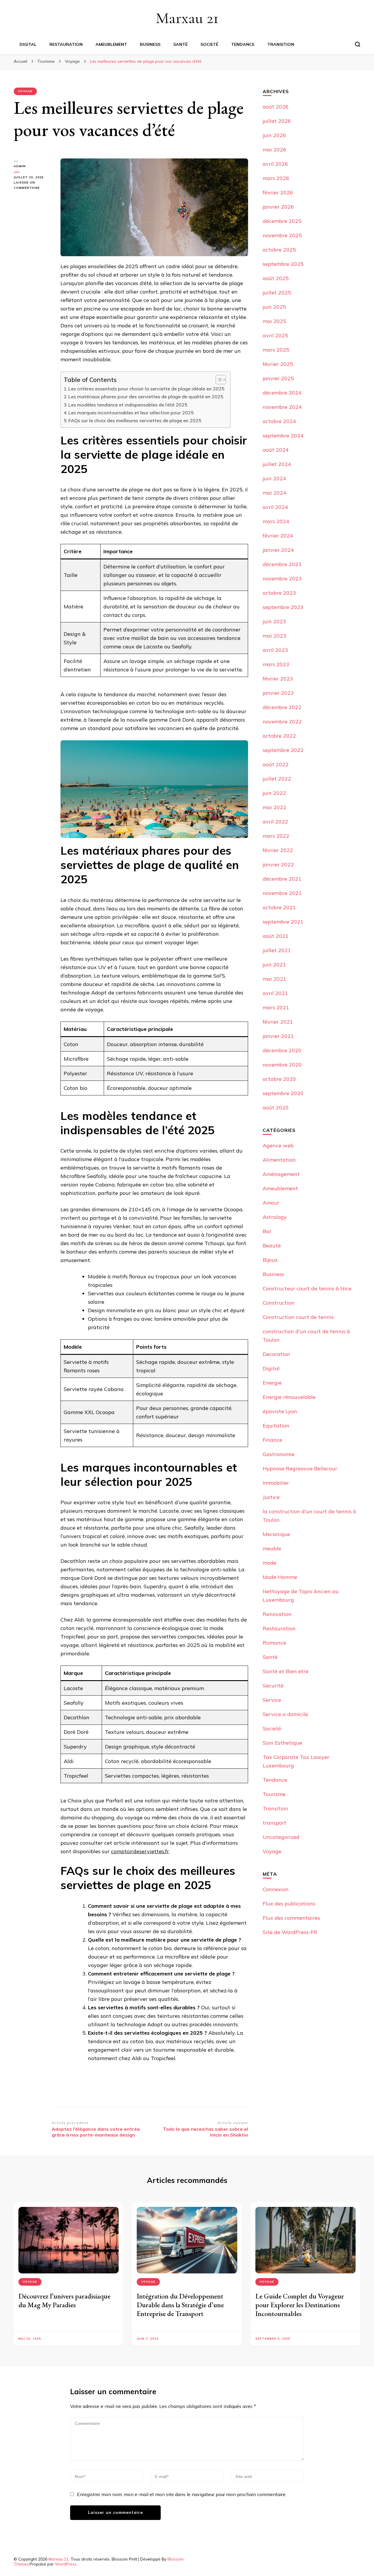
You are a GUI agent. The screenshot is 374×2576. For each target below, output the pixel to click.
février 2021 (278, 1022)
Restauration (66, 44)
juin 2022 (274, 793)
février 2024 (278, 536)
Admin (20, 166)
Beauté (272, 1246)
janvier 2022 (278, 864)
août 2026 (276, 107)
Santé (180, 44)
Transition (281, 44)
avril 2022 (275, 822)
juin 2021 (274, 965)
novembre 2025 (282, 235)
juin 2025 (274, 307)
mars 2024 (276, 521)
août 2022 (276, 764)
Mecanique (276, 1534)
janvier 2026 (278, 207)
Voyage (25, 91)
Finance (272, 1440)
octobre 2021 (279, 907)
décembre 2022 (282, 707)
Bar (267, 1231)
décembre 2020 (282, 1050)
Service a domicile (285, 1714)
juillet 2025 (277, 293)
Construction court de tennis (298, 1317)
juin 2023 (274, 621)
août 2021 (276, 936)
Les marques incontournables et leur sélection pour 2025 (131, 413)
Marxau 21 (187, 18)
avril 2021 (275, 993)
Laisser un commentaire (33, 186)
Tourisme (274, 1794)
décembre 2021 (282, 879)
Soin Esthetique (282, 1743)
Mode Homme (280, 1577)
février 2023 (278, 679)
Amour (271, 1203)
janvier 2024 (278, 550)
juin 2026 (274, 135)
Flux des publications (289, 1904)
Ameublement (111, 44)
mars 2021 (276, 1007)
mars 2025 (276, 350)
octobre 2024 (279, 421)
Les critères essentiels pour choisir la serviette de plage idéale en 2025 (146, 389)
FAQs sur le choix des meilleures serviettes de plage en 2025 (135, 420)
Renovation (277, 1614)
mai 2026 (275, 150)
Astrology (275, 1217)
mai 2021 (275, 979)
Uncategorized (281, 1837)
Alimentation (279, 1160)
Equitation (276, 1426)
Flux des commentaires (291, 1918)
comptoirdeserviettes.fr (140, 1851)
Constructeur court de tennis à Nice (307, 1288)
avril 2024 (275, 507)
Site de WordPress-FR (290, 1932)
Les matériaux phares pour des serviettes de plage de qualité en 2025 (146, 397)
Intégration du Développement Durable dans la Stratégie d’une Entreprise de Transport (180, 2305)
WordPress (66, 2564)
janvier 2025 (278, 378)
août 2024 (276, 450)
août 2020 (276, 1108)
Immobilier (276, 1483)
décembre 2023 (282, 564)
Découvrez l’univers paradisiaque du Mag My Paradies (64, 2300)
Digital (28, 44)
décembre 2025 (282, 221)
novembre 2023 (282, 578)
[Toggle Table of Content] (218, 380)
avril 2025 (275, 335)
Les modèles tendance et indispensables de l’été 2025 (128, 405)
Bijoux (270, 1260)
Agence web (278, 1145)
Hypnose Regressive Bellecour (300, 1468)
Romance (274, 1643)
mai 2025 (275, 321)
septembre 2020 (283, 1093)
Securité (273, 1686)
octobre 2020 (279, 1079)
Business (150, 44)
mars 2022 (276, 836)
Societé (209, 44)
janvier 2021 (278, 1036)
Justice (271, 1497)
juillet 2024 (277, 464)
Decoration (276, 1354)
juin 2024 (274, 478)
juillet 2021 (277, 950)
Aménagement (281, 1174)
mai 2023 (275, 636)
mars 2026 (276, 178)
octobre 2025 (279, 250)
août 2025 (276, 278)
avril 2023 (275, 650)
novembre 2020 (282, 1065)
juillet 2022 (277, 779)
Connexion (276, 1889)
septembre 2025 (283, 264)
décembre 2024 (282, 393)
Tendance (243, 44)
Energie (272, 1383)
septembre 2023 (283, 607)
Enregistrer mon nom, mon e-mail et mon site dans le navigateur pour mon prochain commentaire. (182, 2494)
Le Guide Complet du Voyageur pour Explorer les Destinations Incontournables (300, 2305)
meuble (272, 1548)
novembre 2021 (282, 893)
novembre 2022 (282, 721)
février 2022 (278, 850)
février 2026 (278, 192)
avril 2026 (275, 164)
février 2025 (278, 364)
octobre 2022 (279, 736)
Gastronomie (279, 1454)
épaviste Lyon (280, 1411)
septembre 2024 (283, 436)
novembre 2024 (282, 407)
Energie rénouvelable (289, 1397)
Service (272, 1700)
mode (270, 1563)
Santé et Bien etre (286, 1671)
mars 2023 (276, 664)
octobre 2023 (279, 593)
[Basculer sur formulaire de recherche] (358, 44)
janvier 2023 (278, 693)
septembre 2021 (283, 922)
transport (275, 1823)
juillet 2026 (277, 121)
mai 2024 (275, 493)
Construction (279, 1303)
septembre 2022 (283, 750)
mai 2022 (275, 807)
